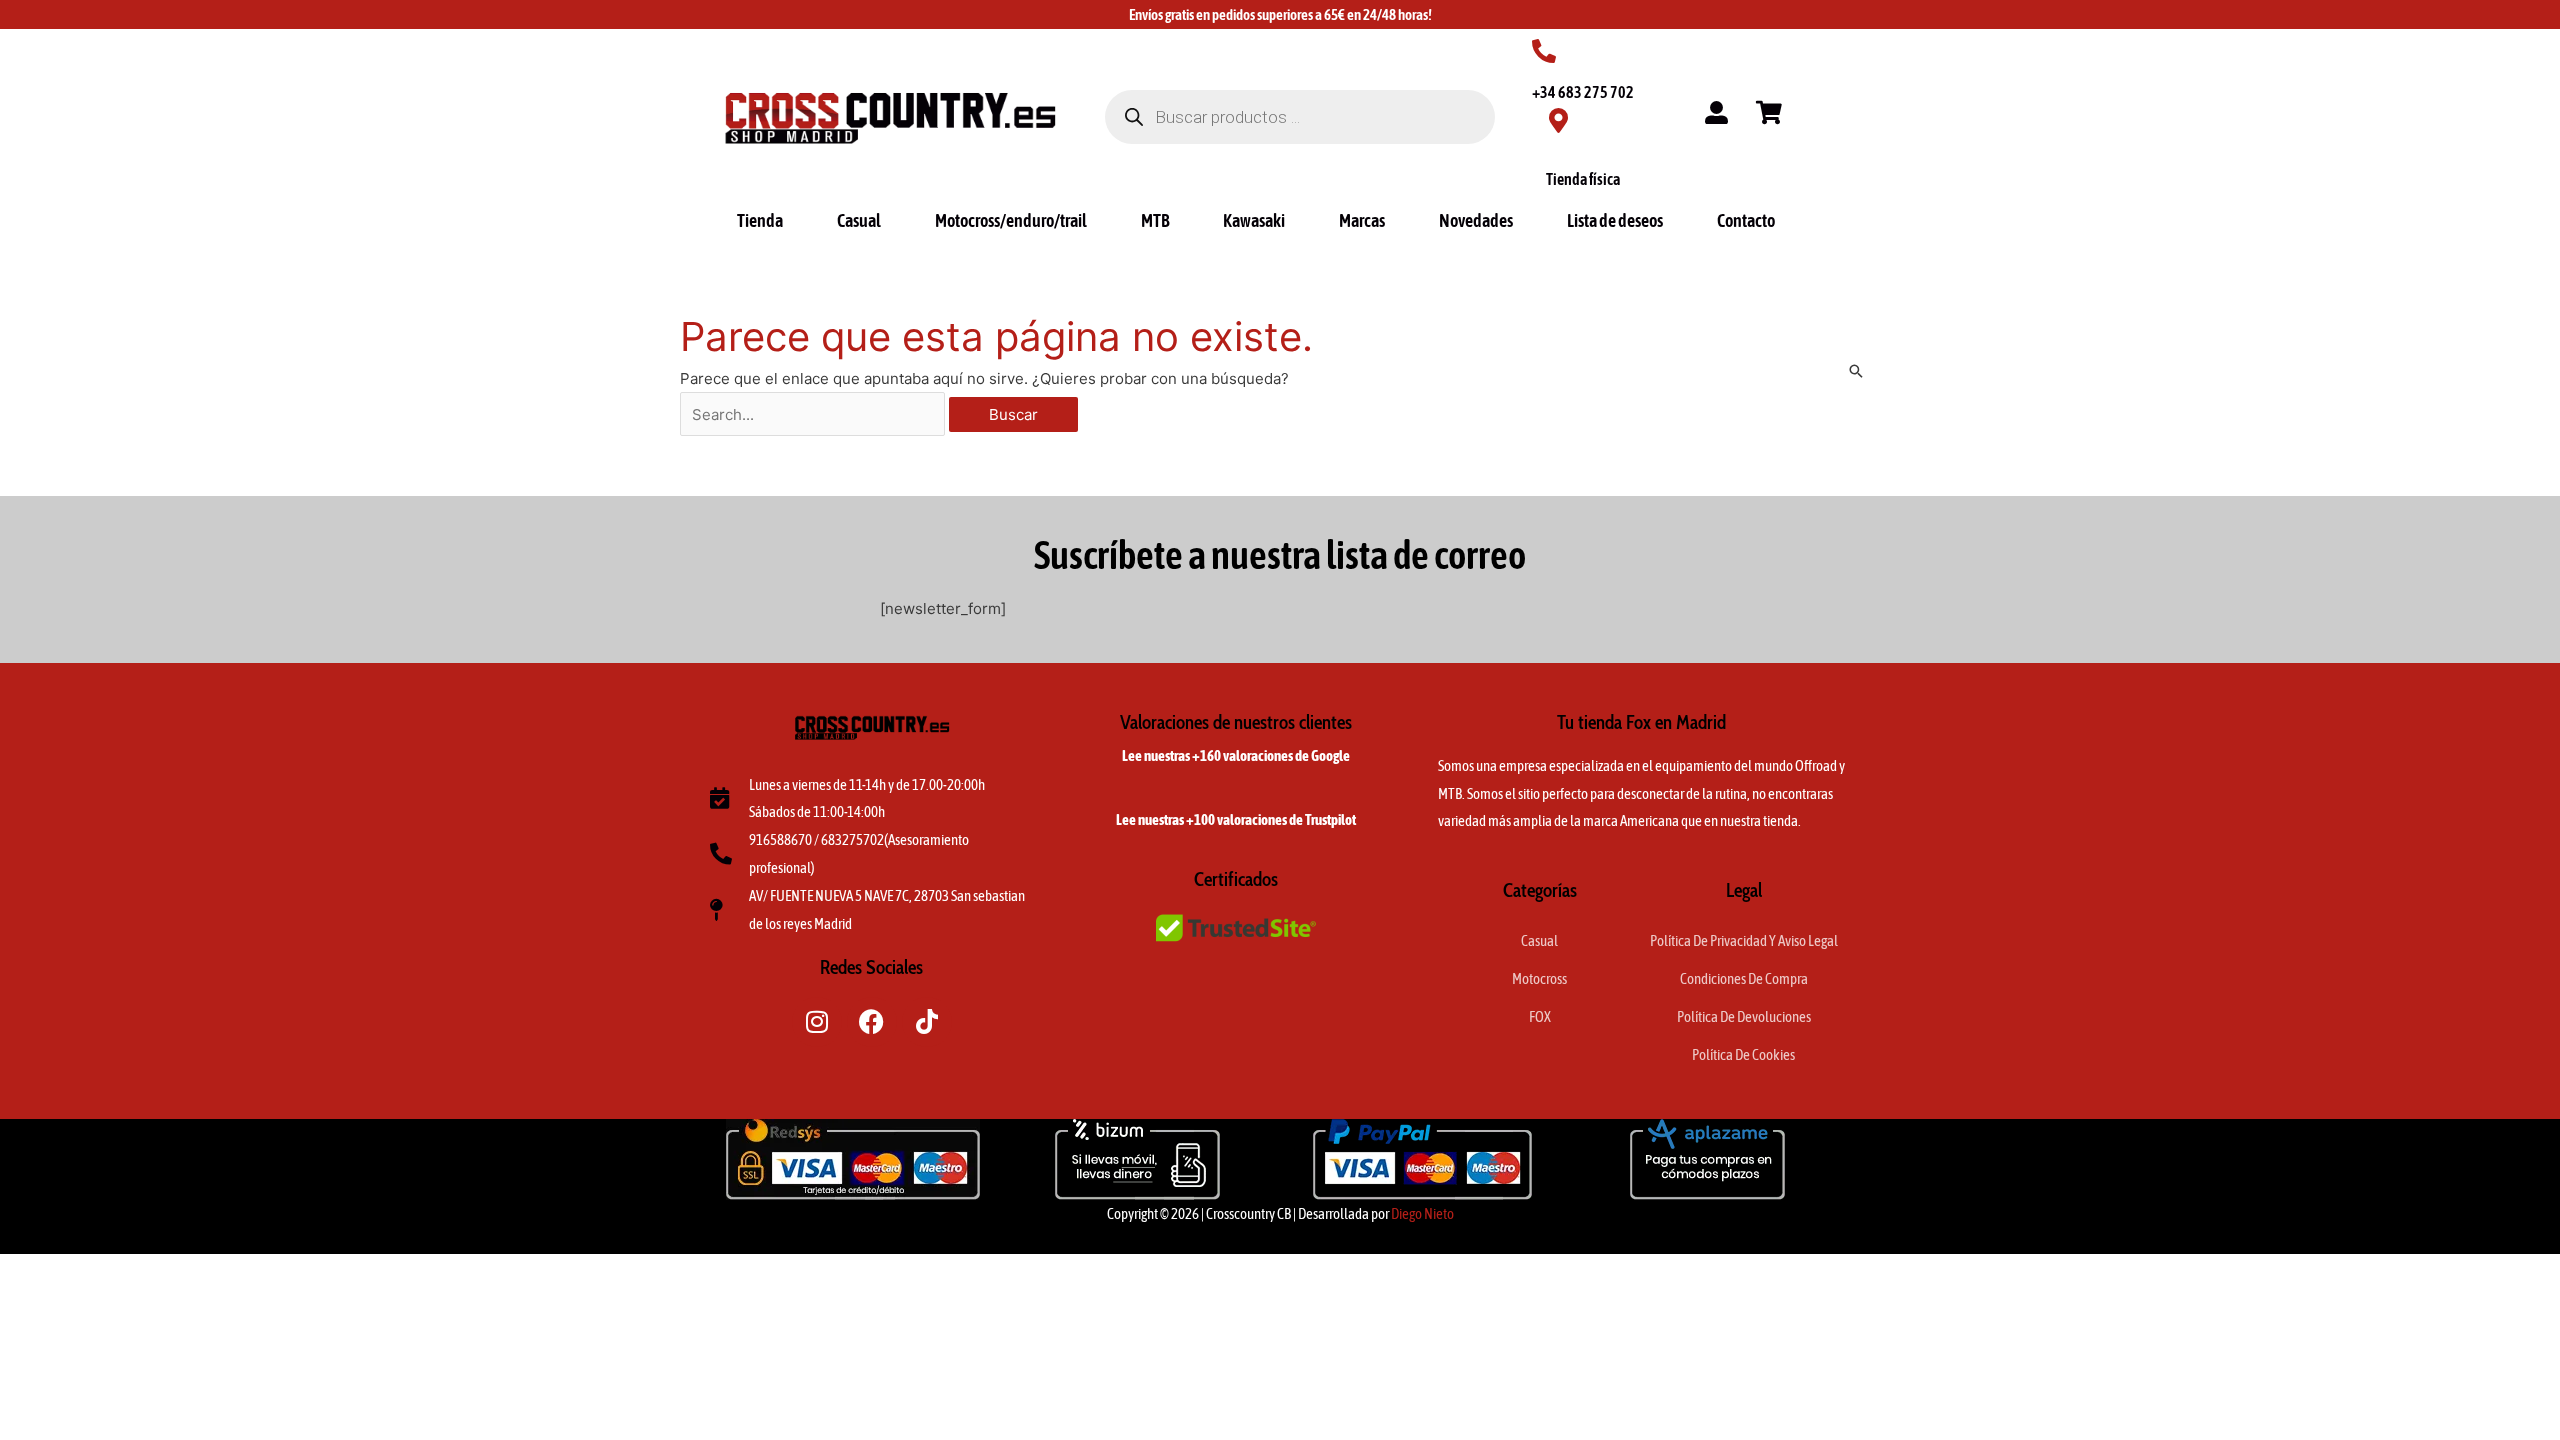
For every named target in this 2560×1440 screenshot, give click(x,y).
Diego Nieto (1422, 1213)
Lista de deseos (1615, 220)
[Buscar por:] (814, 414)
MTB (1155, 220)
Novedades (1476, 220)
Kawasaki (1254, 220)
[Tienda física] (1558, 120)
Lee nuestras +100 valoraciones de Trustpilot (1236, 819)
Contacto (1746, 220)
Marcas (1362, 220)
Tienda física (1583, 179)
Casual (859, 220)
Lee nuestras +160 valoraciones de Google (1236, 755)
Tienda (760, 220)
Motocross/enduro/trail (1011, 220)
